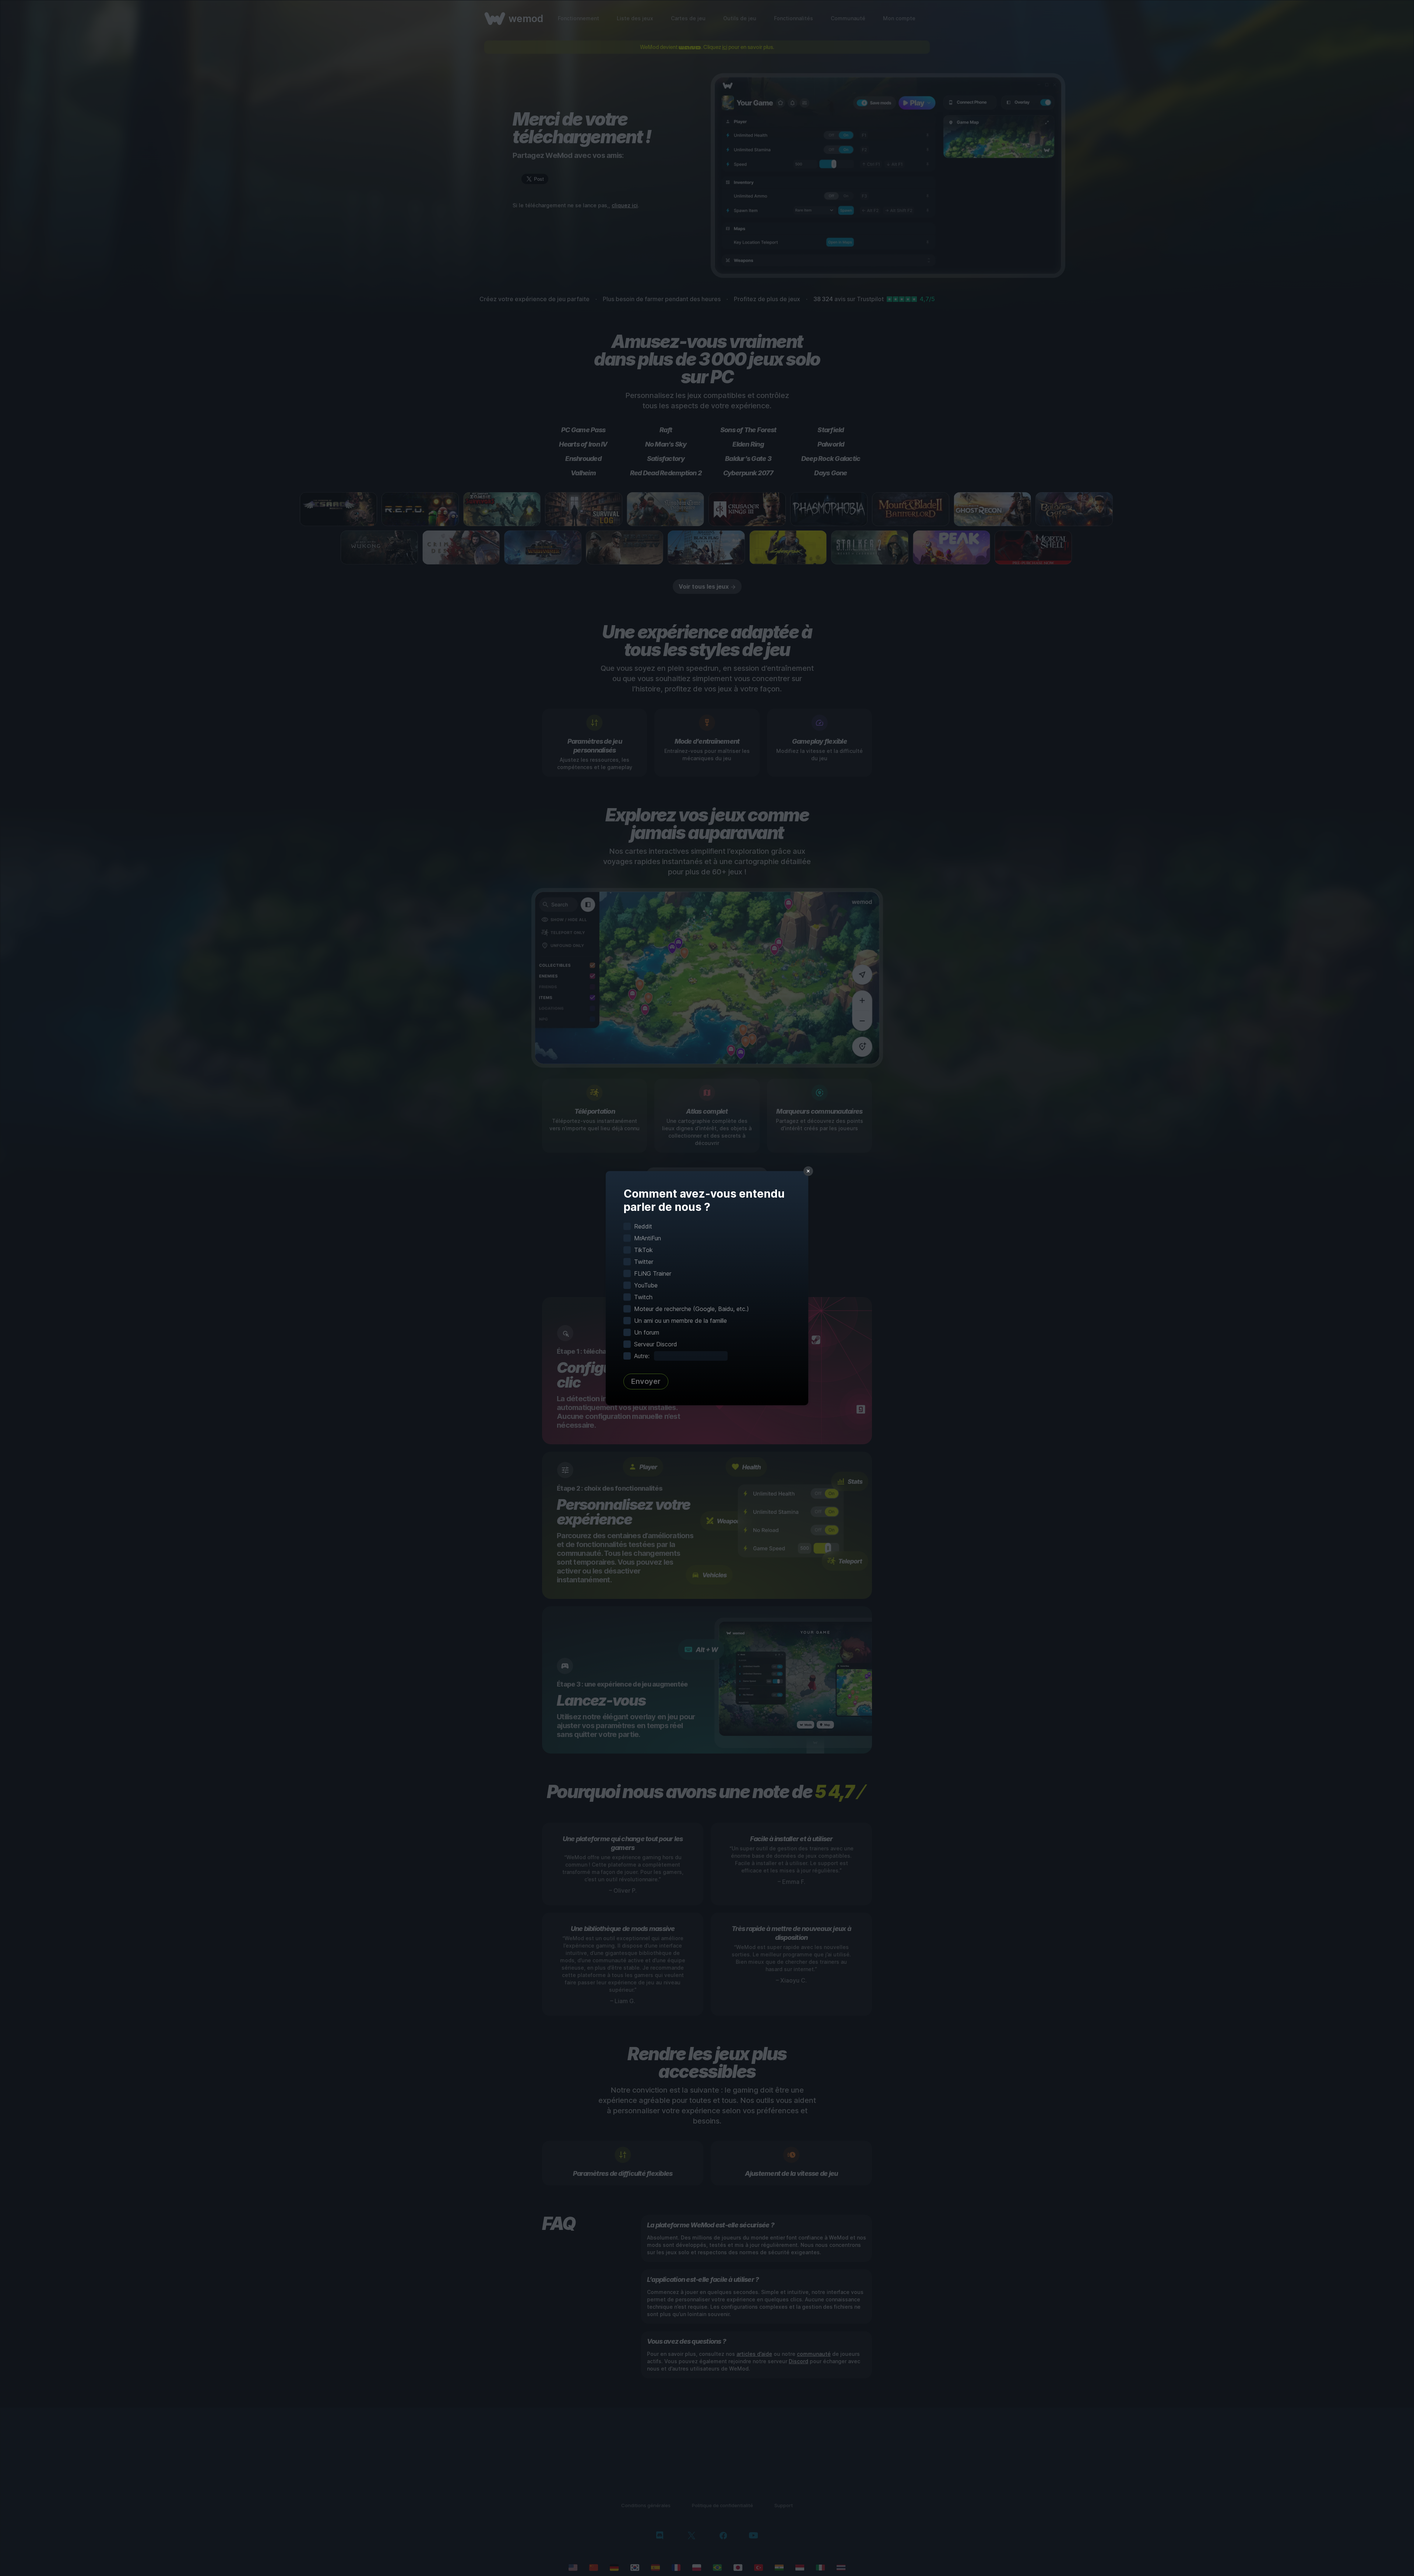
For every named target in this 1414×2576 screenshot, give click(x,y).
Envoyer (646, 1381)
